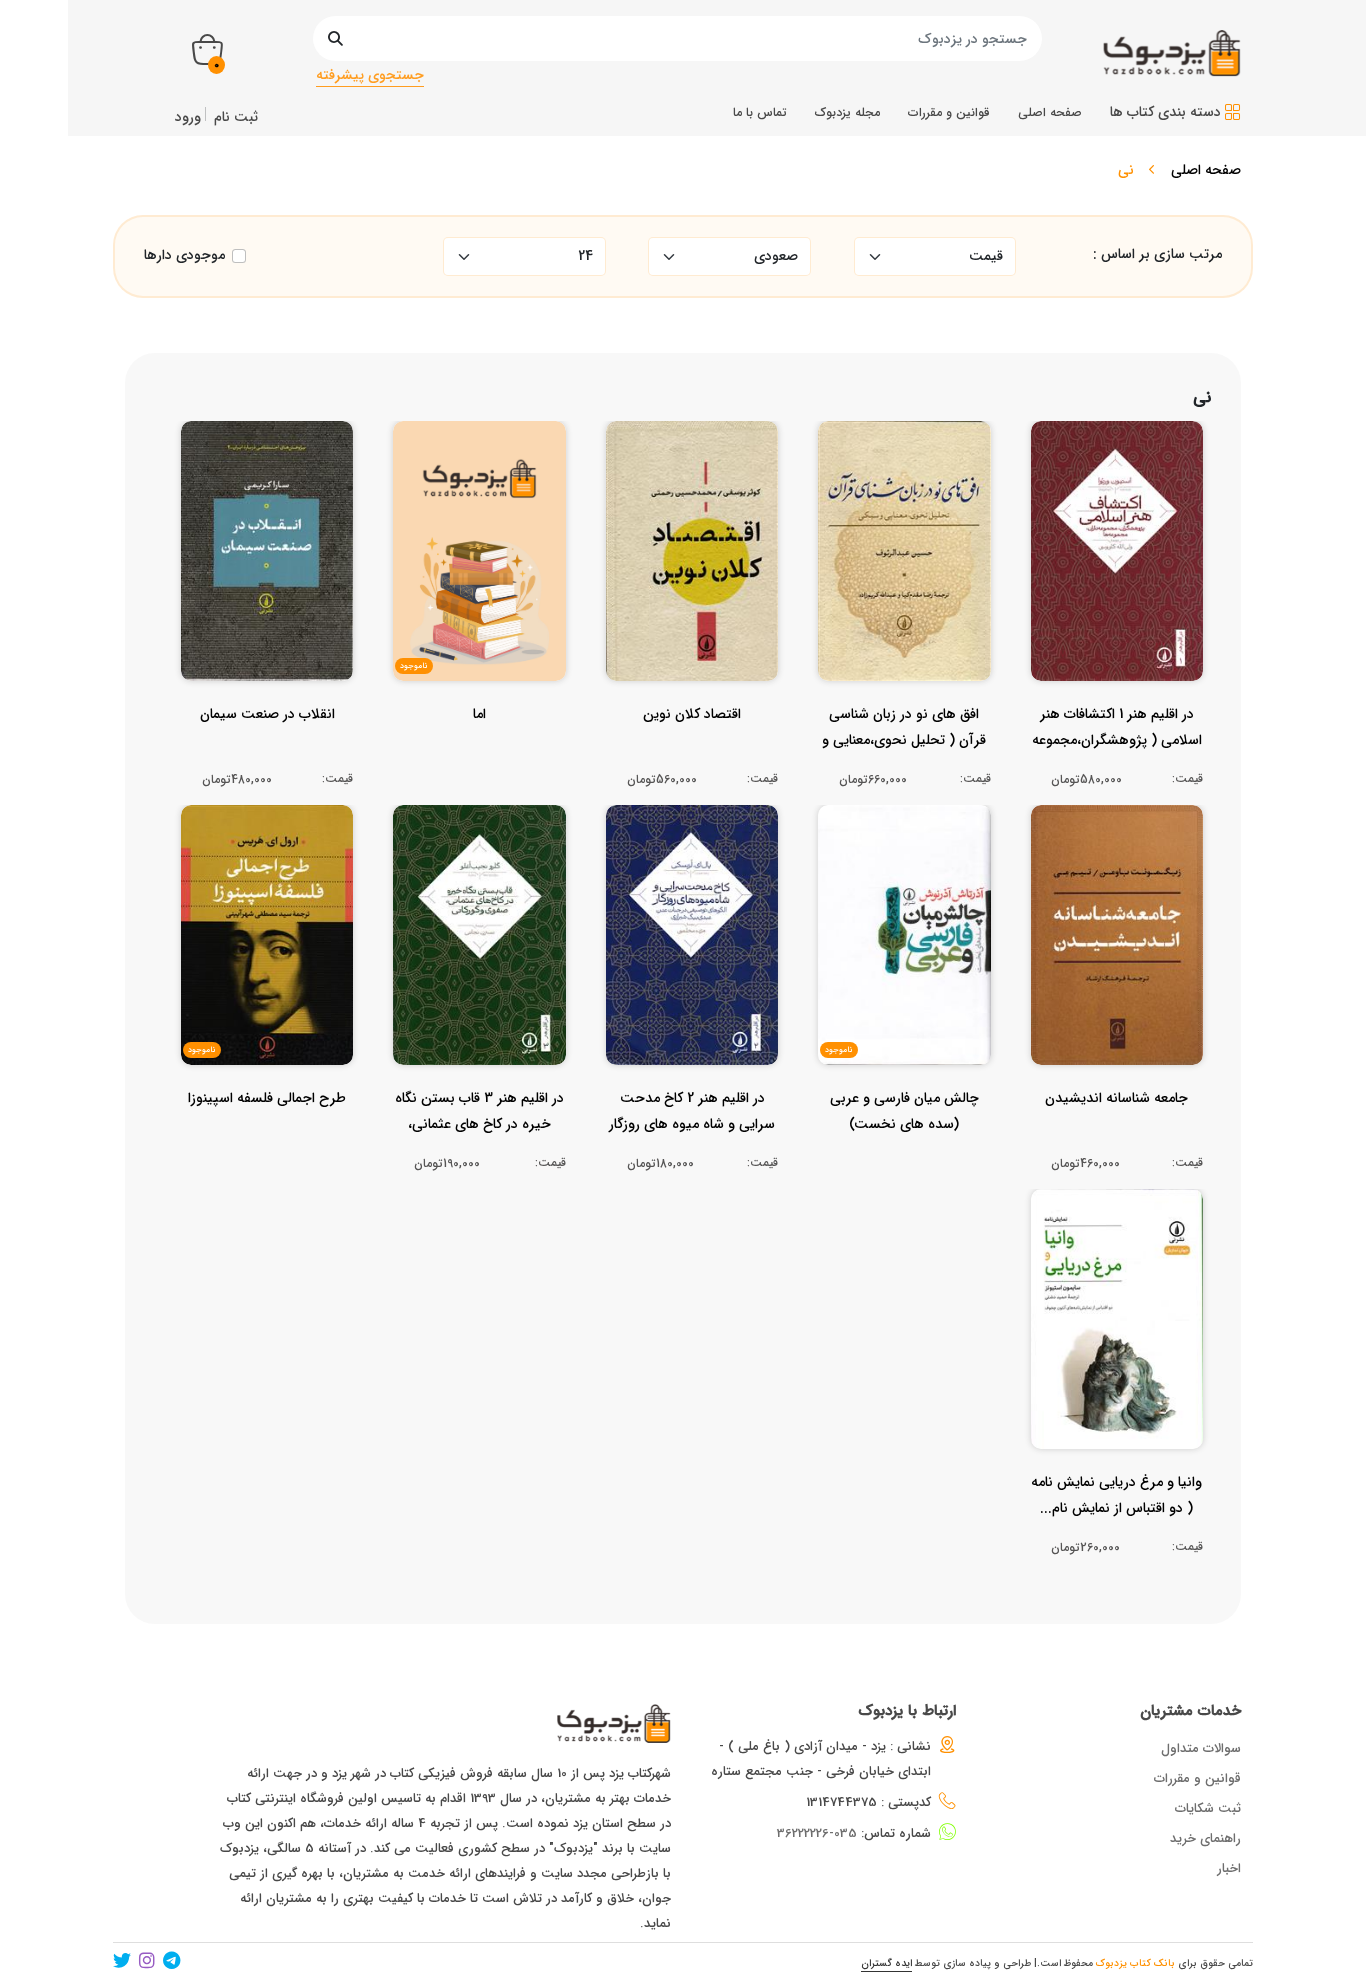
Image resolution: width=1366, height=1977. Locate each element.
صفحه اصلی (1206, 170)
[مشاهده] (1164, 570)
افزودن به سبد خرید (1125, 531)
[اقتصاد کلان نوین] (692, 754)
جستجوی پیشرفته (370, 75)
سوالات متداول (1201, 1748)
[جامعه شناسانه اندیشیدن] (1116, 1138)
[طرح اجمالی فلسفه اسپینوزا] (267, 1138)
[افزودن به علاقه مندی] (1116, 570)
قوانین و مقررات (1197, 1778)
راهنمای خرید (1205, 1838)
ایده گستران (886, 1963)
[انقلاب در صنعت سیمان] (267, 754)
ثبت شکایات (1208, 1808)
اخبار (1229, 1868)
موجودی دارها (184, 255)
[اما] (479, 754)
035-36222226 (817, 1833)
